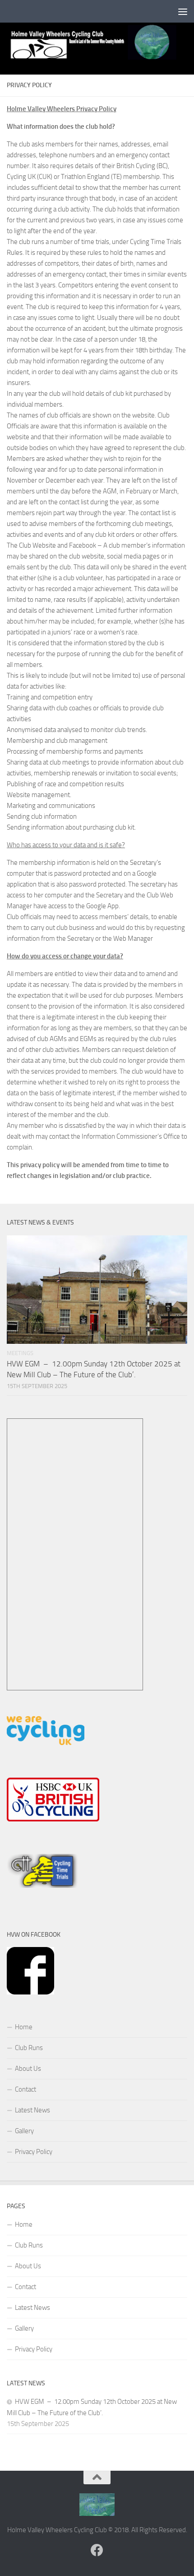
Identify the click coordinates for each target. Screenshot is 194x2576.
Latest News (32, 2110)
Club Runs (29, 2048)
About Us (28, 2069)
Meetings (20, 1353)
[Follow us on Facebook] (97, 2550)
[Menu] (183, 11)
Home (24, 2027)
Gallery (24, 2131)
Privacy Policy (34, 2152)
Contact (25, 2089)
